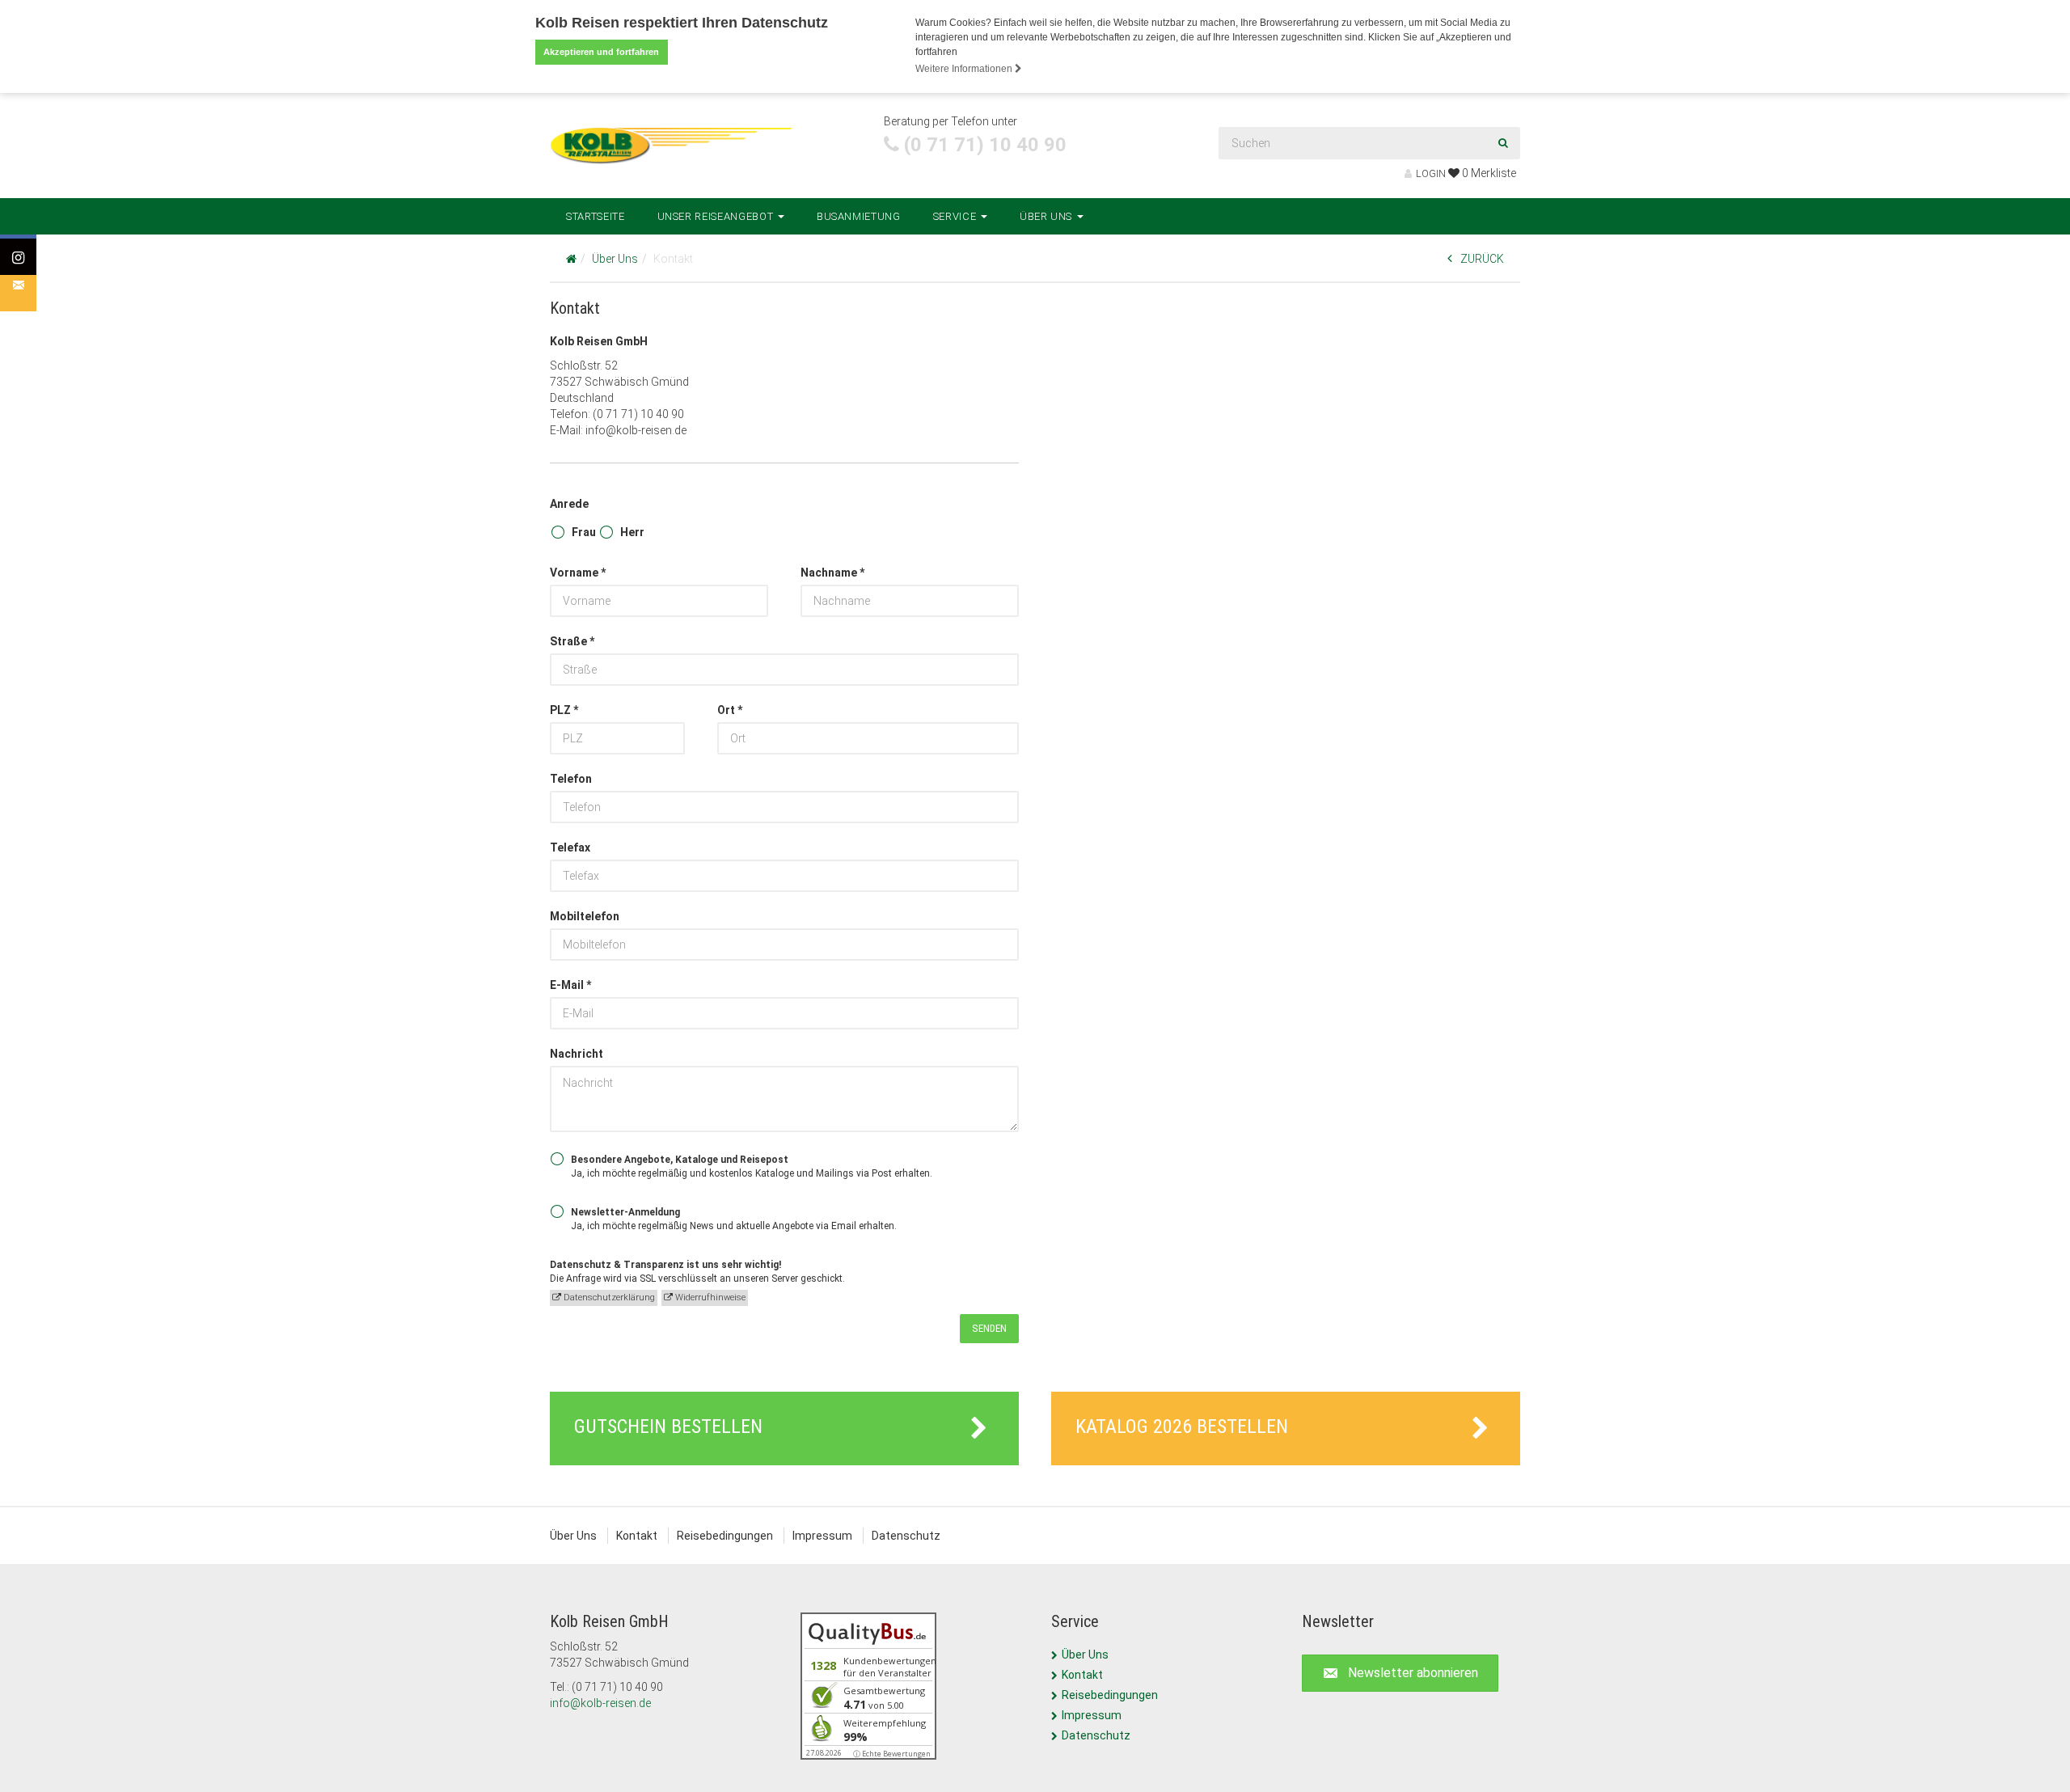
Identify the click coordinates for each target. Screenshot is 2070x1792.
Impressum (822, 1536)
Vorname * (578, 573)
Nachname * (832, 573)
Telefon (571, 779)
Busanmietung (859, 216)
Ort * (730, 710)
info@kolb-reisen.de (600, 1703)
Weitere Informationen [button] (965, 69)
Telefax (570, 847)
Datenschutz (906, 1536)
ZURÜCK (1482, 259)
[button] (1400, 1674)
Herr (632, 532)
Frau (584, 532)
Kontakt (637, 1536)
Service (956, 216)
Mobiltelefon (585, 916)
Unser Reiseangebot (717, 216)
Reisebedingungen (725, 1536)
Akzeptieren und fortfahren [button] (601, 52)
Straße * (572, 641)
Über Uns (1048, 216)
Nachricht (577, 1054)
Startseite (596, 216)
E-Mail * (570, 985)
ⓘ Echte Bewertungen (892, 1754)
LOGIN (1431, 173)
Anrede (569, 504)
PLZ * (564, 710)
